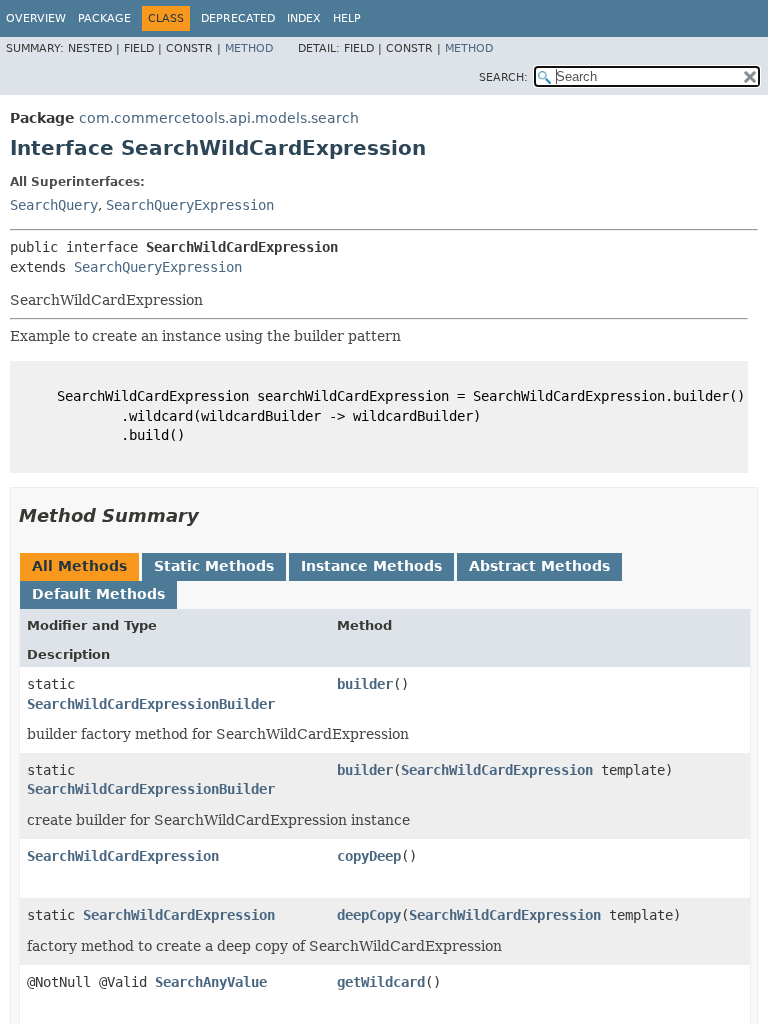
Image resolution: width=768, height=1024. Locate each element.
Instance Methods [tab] (371, 566)
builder (365, 684)
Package (104, 18)
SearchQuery (54, 205)
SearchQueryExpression (190, 205)
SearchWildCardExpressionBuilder (151, 704)
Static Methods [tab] (214, 566)
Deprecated (238, 18)
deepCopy (369, 915)
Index (304, 18)
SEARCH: (503, 77)
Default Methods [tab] (98, 594)
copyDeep (369, 856)
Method (249, 48)
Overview (36, 18)
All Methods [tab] (79, 566)
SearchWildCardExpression (497, 770)
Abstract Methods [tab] (539, 566)
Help (347, 18)
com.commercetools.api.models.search (219, 118)
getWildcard (381, 982)
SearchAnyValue (211, 982)
